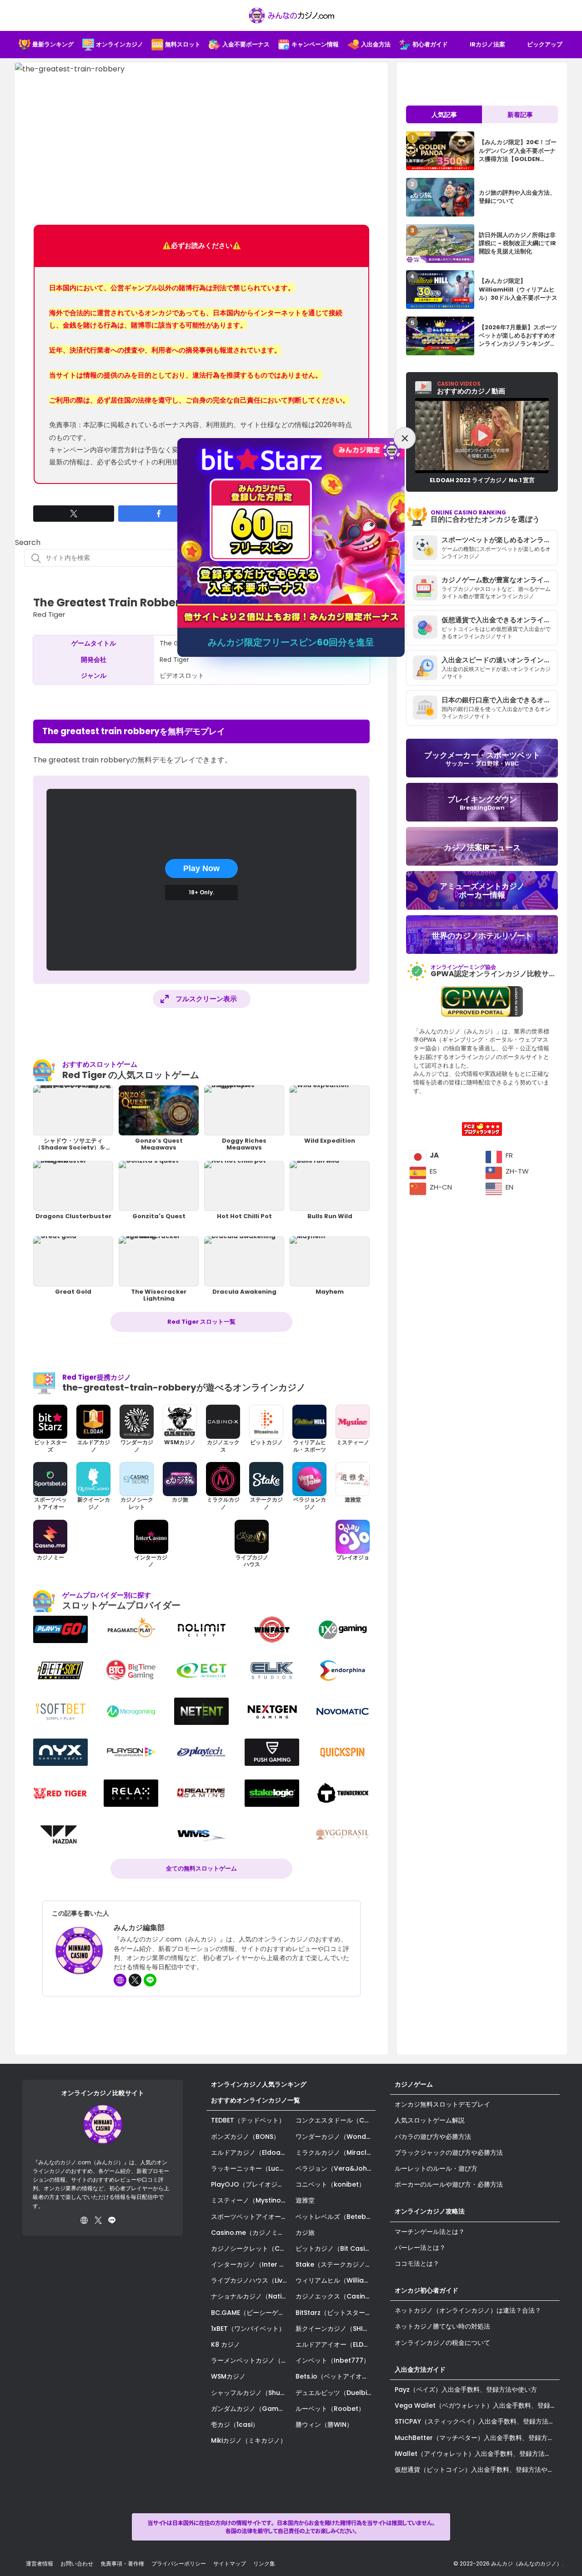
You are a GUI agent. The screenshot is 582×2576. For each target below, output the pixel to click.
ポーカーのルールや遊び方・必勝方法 (449, 2184)
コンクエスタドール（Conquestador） (336, 2120)
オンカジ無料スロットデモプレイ (442, 2104)
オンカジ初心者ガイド (426, 2290)
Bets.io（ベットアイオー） (335, 2376)
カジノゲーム (414, 2084)
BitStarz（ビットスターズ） (336, 2313)
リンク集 (264, 2563)
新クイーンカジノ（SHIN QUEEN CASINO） (336, 2329)
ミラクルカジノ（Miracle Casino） (336, 2153)
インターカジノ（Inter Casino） (251, 2264)
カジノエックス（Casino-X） (336, 2296)
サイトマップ (230, 2563)
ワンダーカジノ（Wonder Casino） (336, 2137)
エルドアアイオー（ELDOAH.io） (336, 2344)
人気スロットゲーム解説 (430, 2120)
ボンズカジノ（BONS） (245, 2137)
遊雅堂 (305, 2200)
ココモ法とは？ (417, 2263)
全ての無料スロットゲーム (201, 1868)
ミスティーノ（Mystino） (249, 2200)
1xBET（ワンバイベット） (248, 2329)
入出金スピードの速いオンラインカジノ (500, 660)
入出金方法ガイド (420, 2369)
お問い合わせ (77, 2563)
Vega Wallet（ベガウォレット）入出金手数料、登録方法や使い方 (477, 2405)
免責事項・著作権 (122, 2563)
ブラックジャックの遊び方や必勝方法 (449, 2153)
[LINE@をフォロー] (150, 1980)
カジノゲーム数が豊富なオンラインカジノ (500, 580)
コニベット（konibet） (330, 2184)
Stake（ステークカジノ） (334, 2264)
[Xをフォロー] (135, 1980)
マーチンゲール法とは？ (430, 2232)
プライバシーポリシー (179, 2563)
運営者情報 (40, 2563)
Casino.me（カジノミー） (251, 2233)
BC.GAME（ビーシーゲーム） (251, 2313)
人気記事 (444, 115)
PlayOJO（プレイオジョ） (251, 2184)
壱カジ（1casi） (235, 2425)
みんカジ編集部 (139, 1928)
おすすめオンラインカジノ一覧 (256, 2100)
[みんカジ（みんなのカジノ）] (291, 15)
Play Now (201, 868)
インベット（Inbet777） (333, 2360)
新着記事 (520, 115)
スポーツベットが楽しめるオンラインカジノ (500, 540)
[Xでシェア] (74, 514)
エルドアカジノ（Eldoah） (251, 2153)
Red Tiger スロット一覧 (201, 1322)
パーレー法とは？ (420, 2248)
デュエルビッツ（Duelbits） (336, 2393)
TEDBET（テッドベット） (248, 2120)
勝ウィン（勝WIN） (324, 2425)
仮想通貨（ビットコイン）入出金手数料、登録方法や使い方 (477, 2470)
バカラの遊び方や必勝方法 (433, 2137)
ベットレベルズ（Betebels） (336, 2217)
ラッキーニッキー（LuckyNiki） (251, 2168)
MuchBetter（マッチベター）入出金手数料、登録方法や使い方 (477, 2438)
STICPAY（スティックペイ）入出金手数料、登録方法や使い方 (477, 2421)
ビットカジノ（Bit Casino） (336, 2248)
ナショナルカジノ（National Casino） (251, 2296)
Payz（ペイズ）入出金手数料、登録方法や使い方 (466, 2389)
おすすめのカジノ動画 (471, 388)
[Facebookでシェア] (159, 514)
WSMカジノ (228, 2376)
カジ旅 (305, 2233)
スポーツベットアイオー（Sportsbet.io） (251, 2217)
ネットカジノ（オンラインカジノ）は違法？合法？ (468, 2310)
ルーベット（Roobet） (330, 2409)
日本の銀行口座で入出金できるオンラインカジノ (500, 700)
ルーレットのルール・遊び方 (436, 2168)
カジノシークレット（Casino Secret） (251, 2248)
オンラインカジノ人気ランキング (259, 2084)
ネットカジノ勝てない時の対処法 (442, 2326)
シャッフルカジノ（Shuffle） (251, 2393)
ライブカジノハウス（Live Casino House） (251, 2280)
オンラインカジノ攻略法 (430, 2211)
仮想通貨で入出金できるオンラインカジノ (500, 620)
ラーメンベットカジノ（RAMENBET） (251, 2360)
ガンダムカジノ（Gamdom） (251, 2409)
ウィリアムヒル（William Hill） (336, 2280)
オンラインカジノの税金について (442, 2343)
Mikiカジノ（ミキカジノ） (249, 2440)
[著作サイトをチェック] (120, 1980)
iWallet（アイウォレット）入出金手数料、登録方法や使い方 (477, 2454)
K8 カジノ (226, 2344)
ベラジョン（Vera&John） (336, 2168)
